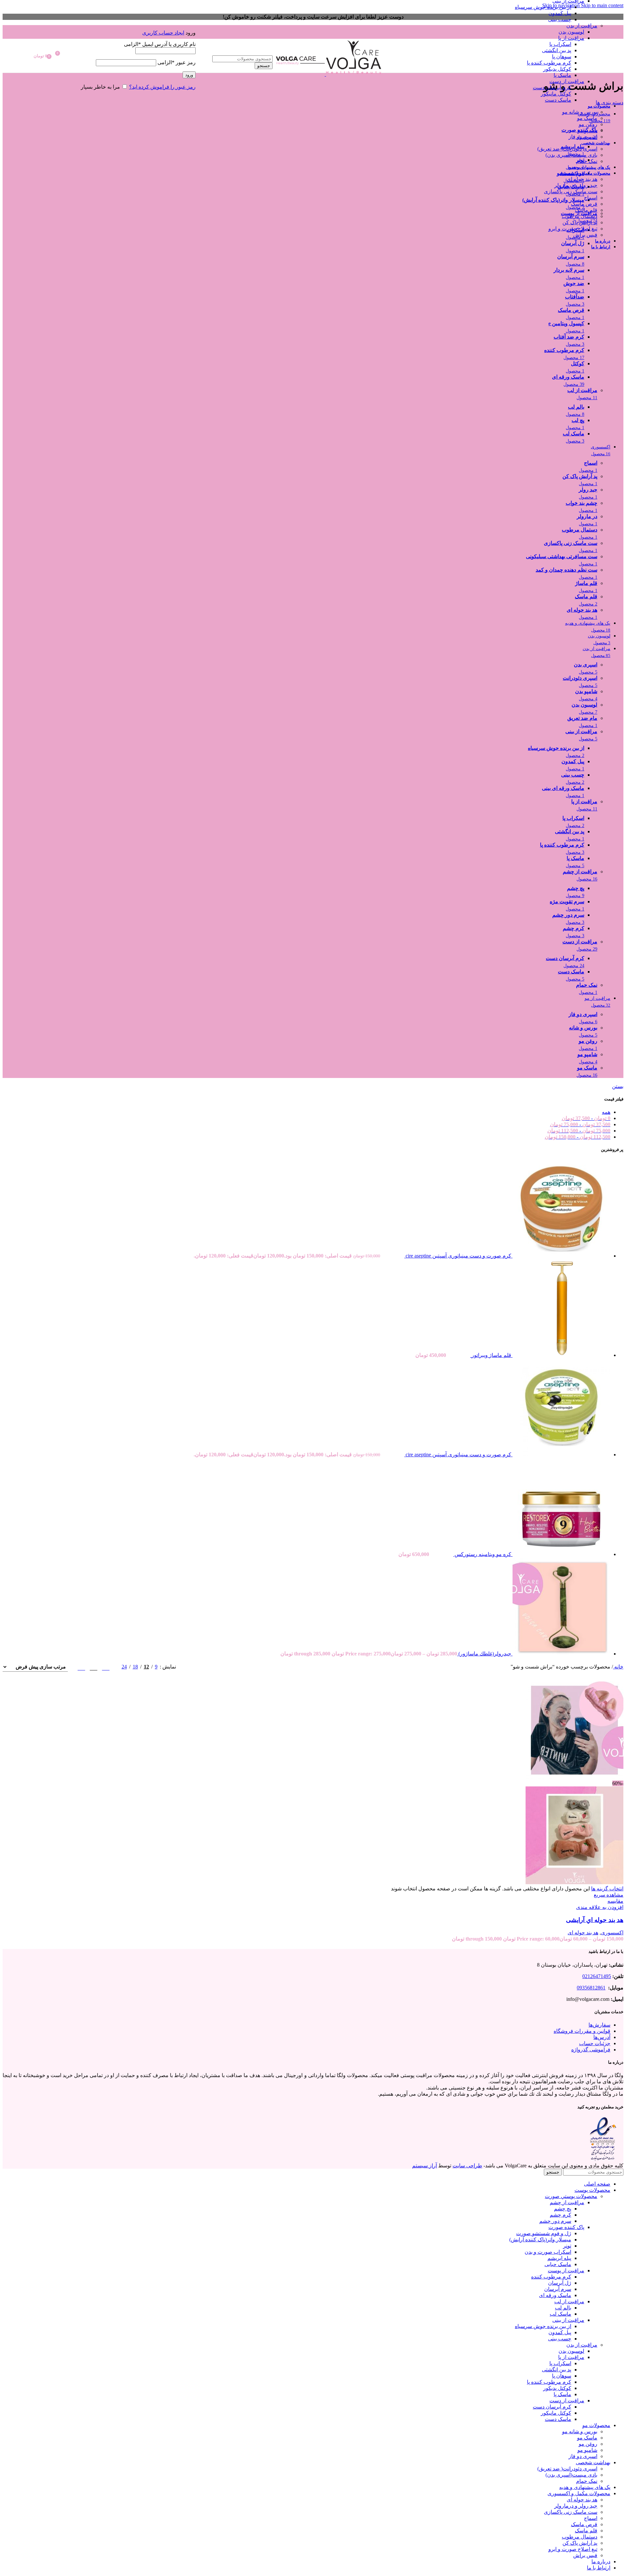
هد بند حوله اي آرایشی (595, 1920)
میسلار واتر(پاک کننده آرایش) (540, 2240)
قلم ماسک (586, 210)
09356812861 (591, 1988)
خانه (618, 1667)
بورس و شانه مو (580, 112)
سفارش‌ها (599, 2025)
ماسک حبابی (558, 2264)
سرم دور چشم (555, 2221)
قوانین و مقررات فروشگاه (582, 2031)
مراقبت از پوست (566, 2270)
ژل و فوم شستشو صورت (544, 2233)
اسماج (591, 198)
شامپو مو (587, 131)
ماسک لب (560, 2314)
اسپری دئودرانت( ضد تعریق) (567, 149)
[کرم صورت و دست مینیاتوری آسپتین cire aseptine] (561, 1256)
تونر (567, 2246)
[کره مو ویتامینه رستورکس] (561, 1554)
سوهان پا (562, 57)
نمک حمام (587, 161)
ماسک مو (587, 118)
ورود (189, 75)
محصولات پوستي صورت (571, 2196)
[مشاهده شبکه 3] (93, 1667)
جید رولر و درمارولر (576, 185)
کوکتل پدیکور (557, 69)
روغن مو (588, 124)
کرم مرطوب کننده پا (549, 63)
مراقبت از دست (567, 81)
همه (606, 1112)
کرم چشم (560, 2215)
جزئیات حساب (595, 2043)
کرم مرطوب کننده (551, 2277)
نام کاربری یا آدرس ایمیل (160, 44)
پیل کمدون (560, 13)
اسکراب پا (560, 44)
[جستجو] (234, 49)
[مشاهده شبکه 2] (106, 1667)
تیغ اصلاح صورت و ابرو (573, 229)
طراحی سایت (467, 2166)
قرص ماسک (584, 204)
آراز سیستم (425, 2166)
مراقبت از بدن (582, 26)
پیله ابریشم (559, 2258)
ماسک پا (562, 75)
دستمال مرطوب (580, 216)
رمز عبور (177, 62)
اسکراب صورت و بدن (548, 2252)
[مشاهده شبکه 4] (81, 1667)
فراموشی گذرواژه (591, 2050)
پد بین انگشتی (557, 50)
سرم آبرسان (558, 2289)
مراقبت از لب (569, 2301)
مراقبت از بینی (568, 2320)
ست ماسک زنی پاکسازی (571, 191)
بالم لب (563, 2308)
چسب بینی (560, 19)
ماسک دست (558, 100)
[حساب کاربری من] (131, 23)
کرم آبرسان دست (552, 87)
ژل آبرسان (560, 2283)
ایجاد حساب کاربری (163, 33)
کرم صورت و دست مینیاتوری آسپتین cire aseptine (458, 1256)
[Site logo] (353, 74)
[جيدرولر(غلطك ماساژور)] (561, 1654)
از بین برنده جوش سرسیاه (543, 7)
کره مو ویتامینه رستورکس (482, 1554)
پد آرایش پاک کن (580, 222)
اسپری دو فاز (583, 137)
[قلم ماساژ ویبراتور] (561, 1355)
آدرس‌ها (602, 2037)
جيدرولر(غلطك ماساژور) (484, 1654)
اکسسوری (612, 1933)
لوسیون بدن (571, 32)
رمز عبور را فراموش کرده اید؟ (162, 87)
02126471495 (597, 1976)
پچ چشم (563, 2209)
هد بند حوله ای (582, 179)
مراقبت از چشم (567, 2202)
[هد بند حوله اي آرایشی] (574, 1777)
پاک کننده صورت (566, 2227)
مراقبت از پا (571, 38)
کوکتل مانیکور (556, 94)
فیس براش (585, 235)
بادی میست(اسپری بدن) (571, 155)
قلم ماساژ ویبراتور (491, 1355)
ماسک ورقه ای (555, 2295)
